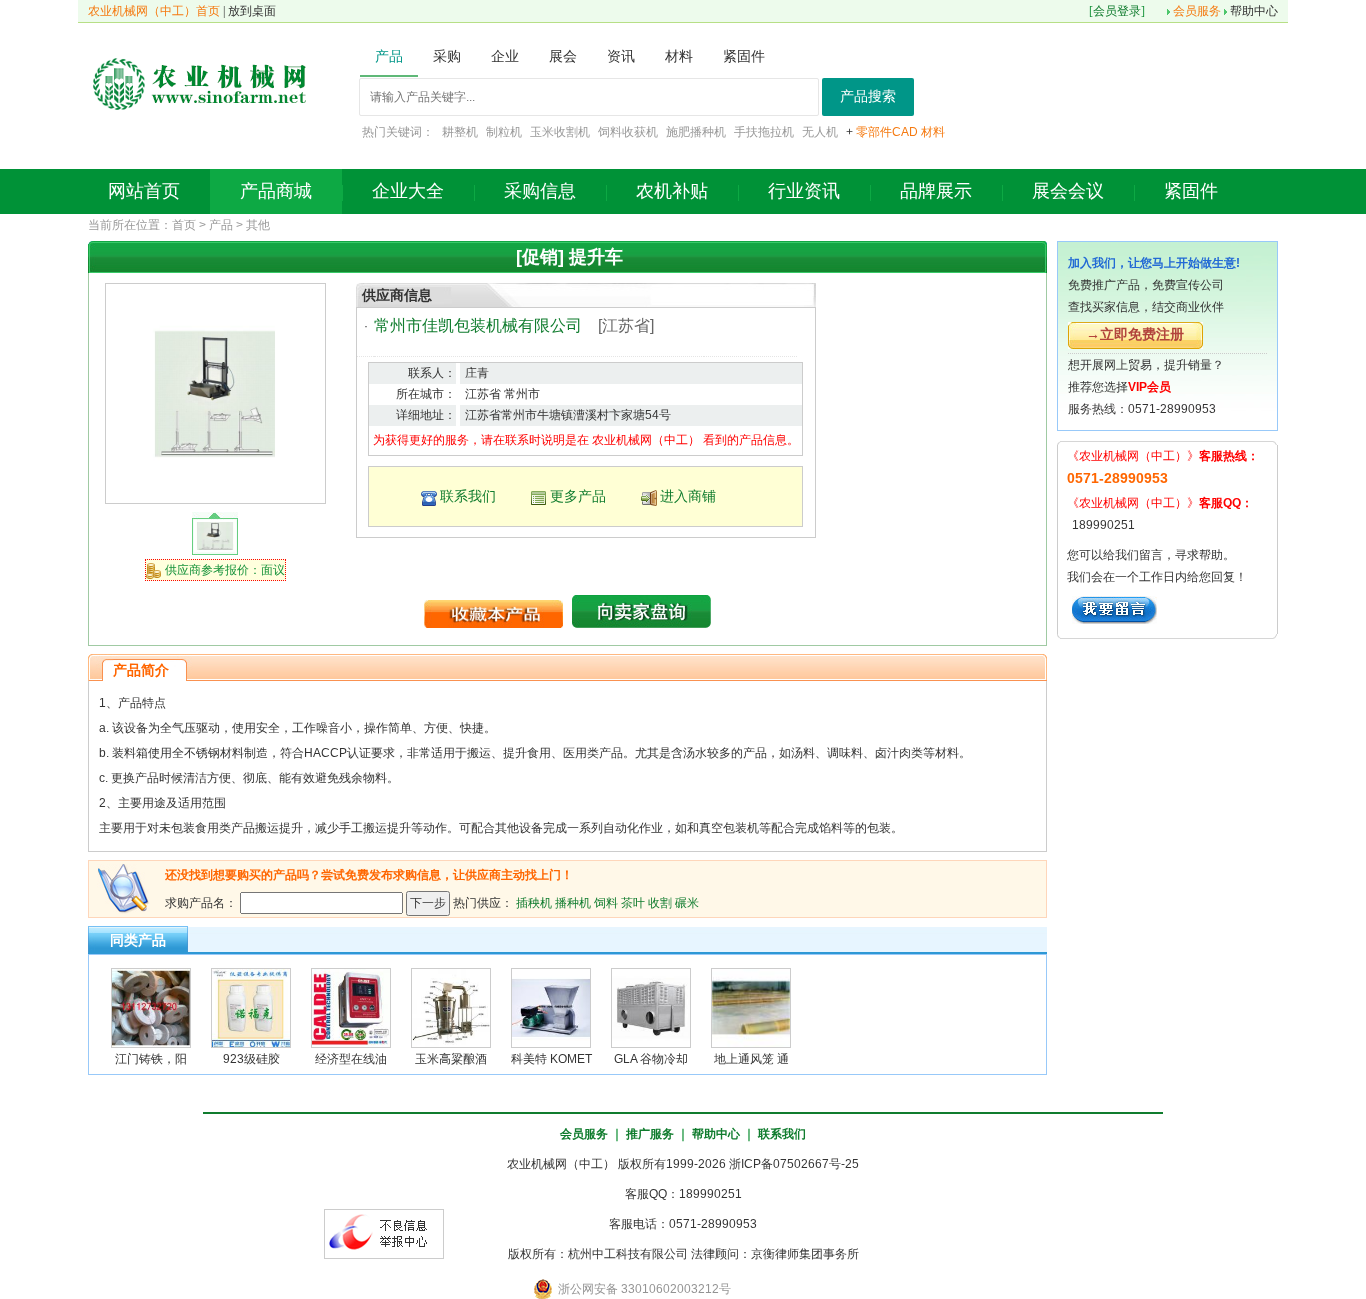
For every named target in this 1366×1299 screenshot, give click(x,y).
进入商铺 (688, 496)
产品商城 (276, 191)
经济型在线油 (351, 1059)
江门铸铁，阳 (151, 1059)
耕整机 (460, 132)
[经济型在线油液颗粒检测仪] (351, 1007)
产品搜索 (868, 96)
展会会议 (1068, 191)
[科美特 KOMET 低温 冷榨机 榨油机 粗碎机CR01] (551, 1007)
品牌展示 (936, 191)
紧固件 (1191, 191)
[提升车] (215, 393)
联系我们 (468, 496)
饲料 (606, 902)
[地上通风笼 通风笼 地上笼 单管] (751, 1007)
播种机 (573, 902)
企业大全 (408, 191)
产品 (221, 225)
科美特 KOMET (551, 1059)
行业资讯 (804, 191)
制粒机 (504, 132)
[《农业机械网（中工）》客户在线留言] (1114, 609)
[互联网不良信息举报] (384, 1233)
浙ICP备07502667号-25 (794, 1164)
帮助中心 (1254, 11)
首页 (184, 225)
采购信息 (540, 191)
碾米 (687, 902)
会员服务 (1197, 11)
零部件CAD (887, 132)
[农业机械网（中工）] (200, 82)
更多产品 (578, 496)
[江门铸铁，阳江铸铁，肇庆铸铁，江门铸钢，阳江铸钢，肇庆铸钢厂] (151, 1007)
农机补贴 (672, 191)
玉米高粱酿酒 (451, 1059)
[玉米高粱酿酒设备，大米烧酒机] (451, 1007)
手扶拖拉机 (764, 132)
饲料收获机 (628, 132)
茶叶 (633, 902)
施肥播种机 (696, 132)
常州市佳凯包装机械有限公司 (478, 325)
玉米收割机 (560, 132)
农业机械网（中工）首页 (154, 11)
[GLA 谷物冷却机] (651, 1007)
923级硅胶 (251, 1059)
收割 (660, 902)
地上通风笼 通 (751, 1059)
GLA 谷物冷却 (651, 1059)
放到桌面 (252, 11)
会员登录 (1117, 11)
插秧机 (534, 902)
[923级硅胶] (251, 1007)
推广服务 (650, 1134)
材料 (933, 132)
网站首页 (144, 191)
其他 (258, 225)
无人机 (820, 132)
